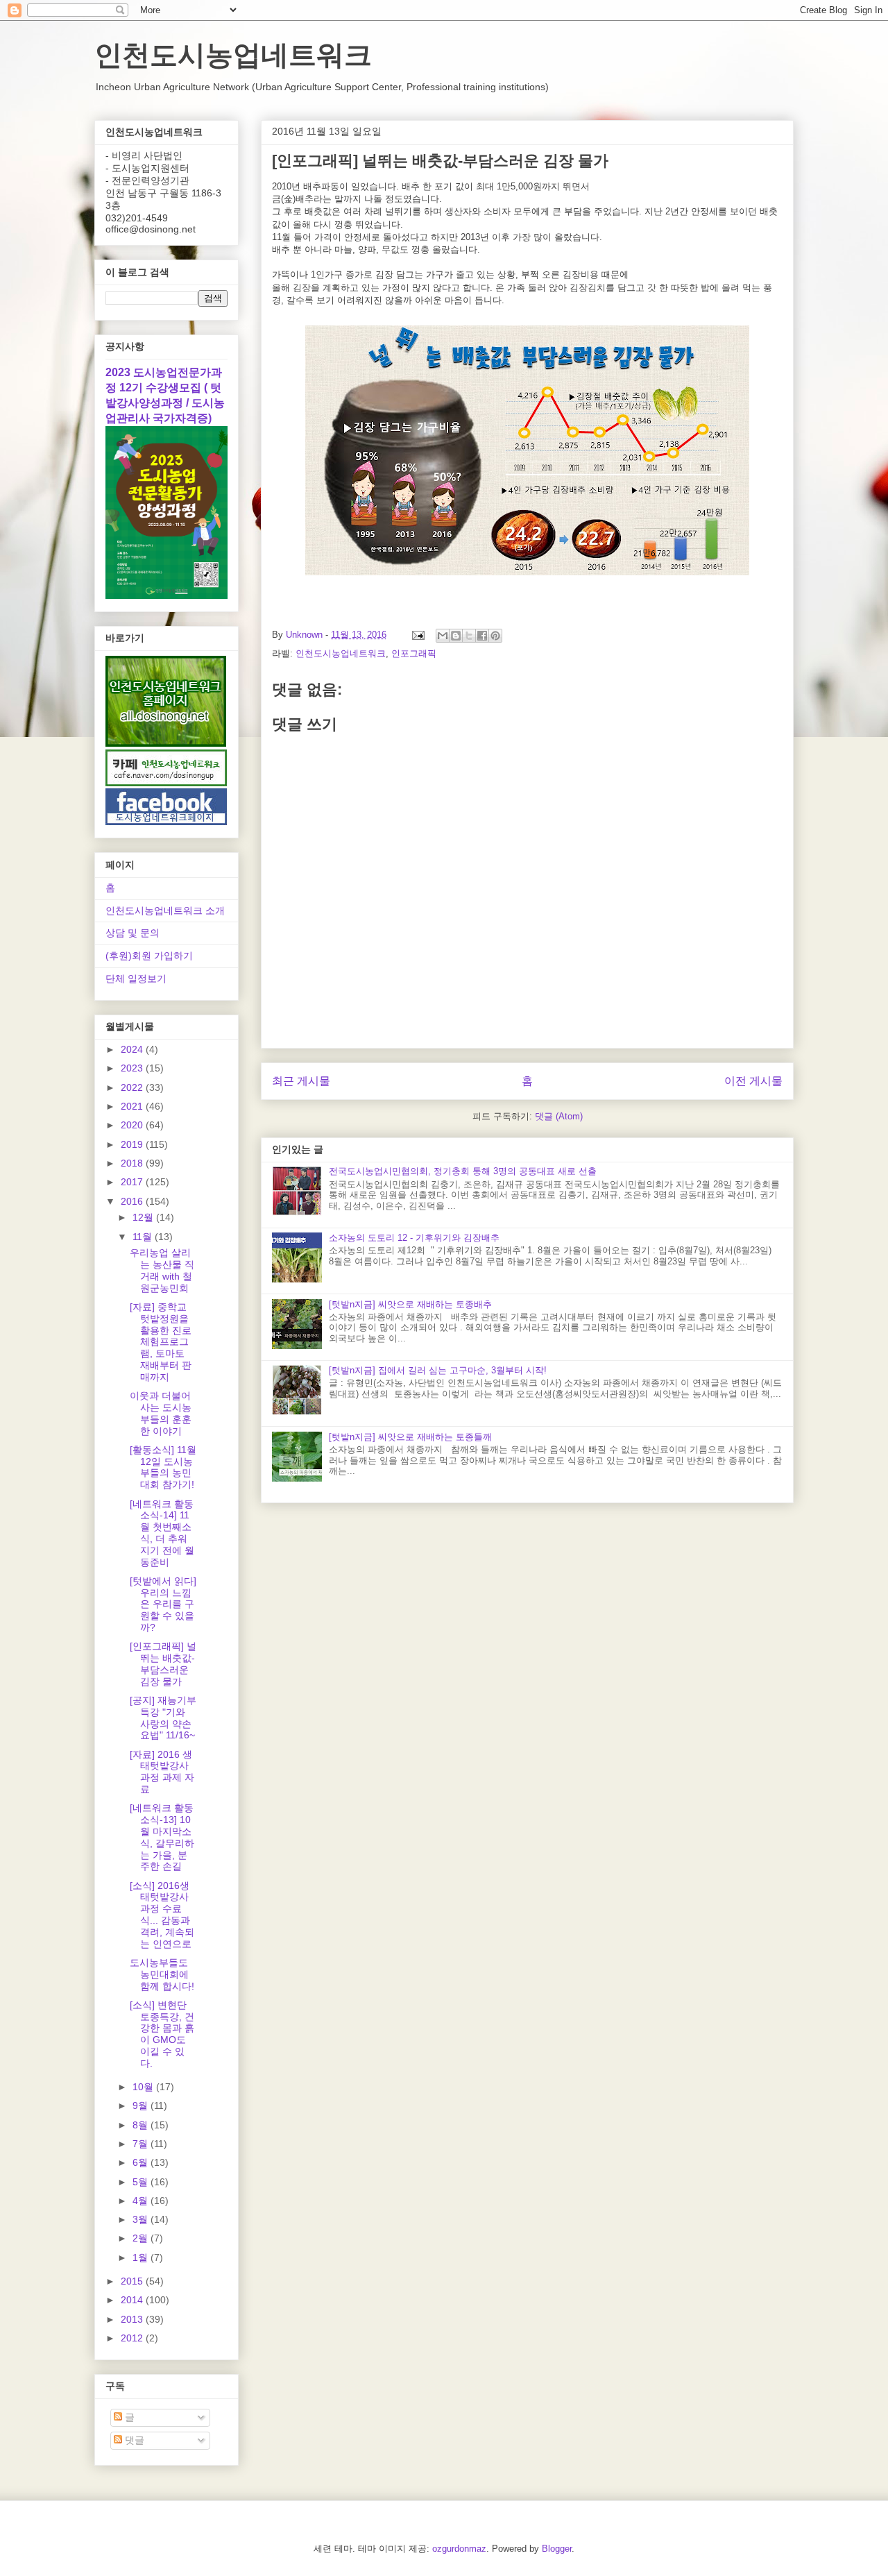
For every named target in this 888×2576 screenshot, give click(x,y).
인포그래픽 (414, 653)
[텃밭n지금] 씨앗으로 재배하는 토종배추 (410, 1304)
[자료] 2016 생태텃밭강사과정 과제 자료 (162, 1772)
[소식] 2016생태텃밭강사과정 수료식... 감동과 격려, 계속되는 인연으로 (162, 1915)
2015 (133, 2281)
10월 (144, 2087)
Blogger (557, 2549)
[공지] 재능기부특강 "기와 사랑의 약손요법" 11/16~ (163, 1718)
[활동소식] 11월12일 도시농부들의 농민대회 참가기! (163, 1467)
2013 (133, 2319)
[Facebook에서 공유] (482, 636)
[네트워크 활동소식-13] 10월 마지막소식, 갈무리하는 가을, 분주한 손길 (162, 1837)
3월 (142, 2219)
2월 (142, 2238)
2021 (133, 1106)
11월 (144, 1237)
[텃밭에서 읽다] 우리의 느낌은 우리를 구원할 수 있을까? (163, 1604)
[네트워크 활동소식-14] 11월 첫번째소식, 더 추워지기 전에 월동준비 (162, 1533)
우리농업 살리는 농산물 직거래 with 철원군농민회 (162, 1270)
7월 (142, 2144)
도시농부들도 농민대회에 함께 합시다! (162, 1974)
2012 (133, 2338)
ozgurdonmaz (459, 2549)
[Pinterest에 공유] (495, 636)
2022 (133, 1087)
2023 (133, 1068)
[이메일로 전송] (443, 636)
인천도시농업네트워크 (233, 55)
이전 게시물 (753, 1081)
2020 (133, 1125)
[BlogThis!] (456, 636)
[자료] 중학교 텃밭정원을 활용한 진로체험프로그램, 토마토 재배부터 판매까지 (161, 1342)
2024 (133, 1049)
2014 (133, 2300)
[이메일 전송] (417, 635)
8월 (142, 2125)
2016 (133, 1201)
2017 (133, 1182)
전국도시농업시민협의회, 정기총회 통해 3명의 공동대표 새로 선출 (463, 1171)
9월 (142, 2105)
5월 (142, 2182)
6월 (142, 2162)
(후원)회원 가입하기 (149, 956)
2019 (133, 1144)
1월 (142, 2257)
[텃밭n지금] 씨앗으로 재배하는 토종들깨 (410, 1437)
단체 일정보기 (136, 978)
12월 (144, 1217)
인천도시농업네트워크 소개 (165, 910)
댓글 (133, 2440)
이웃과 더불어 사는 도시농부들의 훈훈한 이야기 (161, 1413)
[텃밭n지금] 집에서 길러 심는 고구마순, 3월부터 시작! (438, 1370)
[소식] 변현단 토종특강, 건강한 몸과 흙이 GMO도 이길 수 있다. (162, 2034)
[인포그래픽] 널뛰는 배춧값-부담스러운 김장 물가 (163, 1663)
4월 (142, 2201)
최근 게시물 (301, 1081)
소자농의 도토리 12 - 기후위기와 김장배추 (414, 1238)
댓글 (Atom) (559, 1116)
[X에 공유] (469, 636)
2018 (133, 1163)
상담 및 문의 (133, 933)
